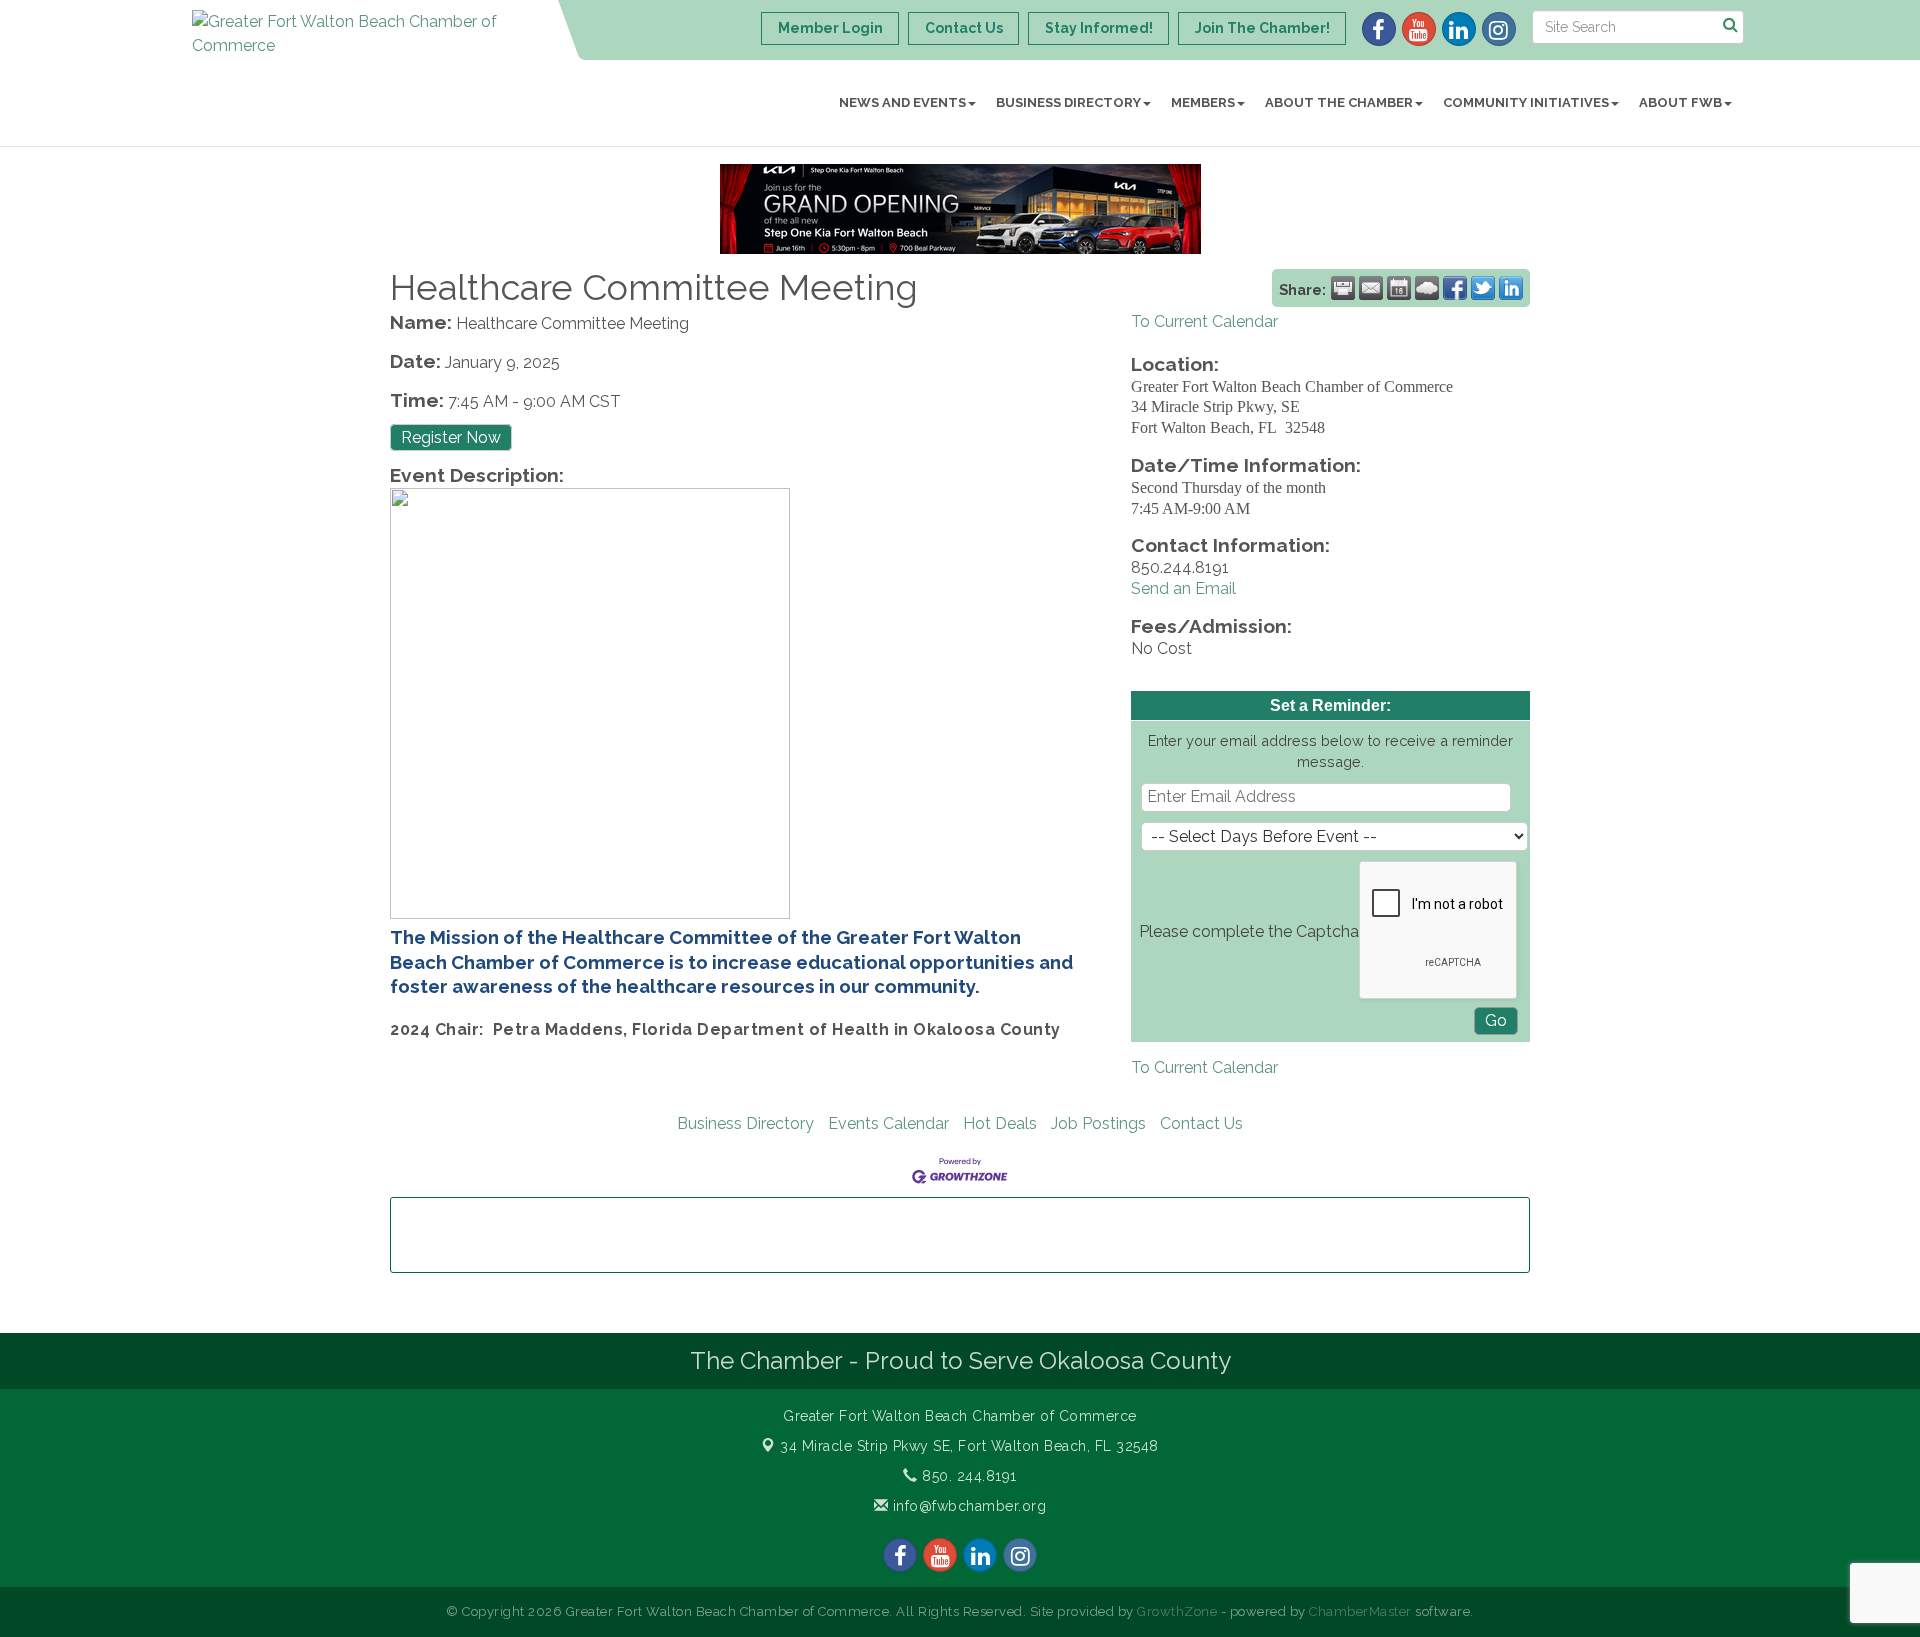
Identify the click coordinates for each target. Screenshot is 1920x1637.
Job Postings (1098, 1123)
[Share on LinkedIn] (1511, 288)
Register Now (451, 437)
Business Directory (1068, 102)
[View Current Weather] (1427, 288)
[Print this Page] (1343, 288)
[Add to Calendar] (1399, 288)
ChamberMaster (1360, 1611)
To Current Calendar (1204, 321)
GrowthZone (1177, 1611)
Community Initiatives (1526, 102)
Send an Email (1183, 588)
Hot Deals (1000, 1123)
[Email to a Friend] (1371, 288)
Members (1203, 102)
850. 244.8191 (967, 1476)
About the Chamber (1339, 102)
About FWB (1680, 102)
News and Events (902, 102)
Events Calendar (888, 1123)
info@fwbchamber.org (967, 1506)
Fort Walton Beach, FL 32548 (969, 1446)
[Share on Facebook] (1455, 288)
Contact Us (1201, 1123)
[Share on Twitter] (1483, 288)
